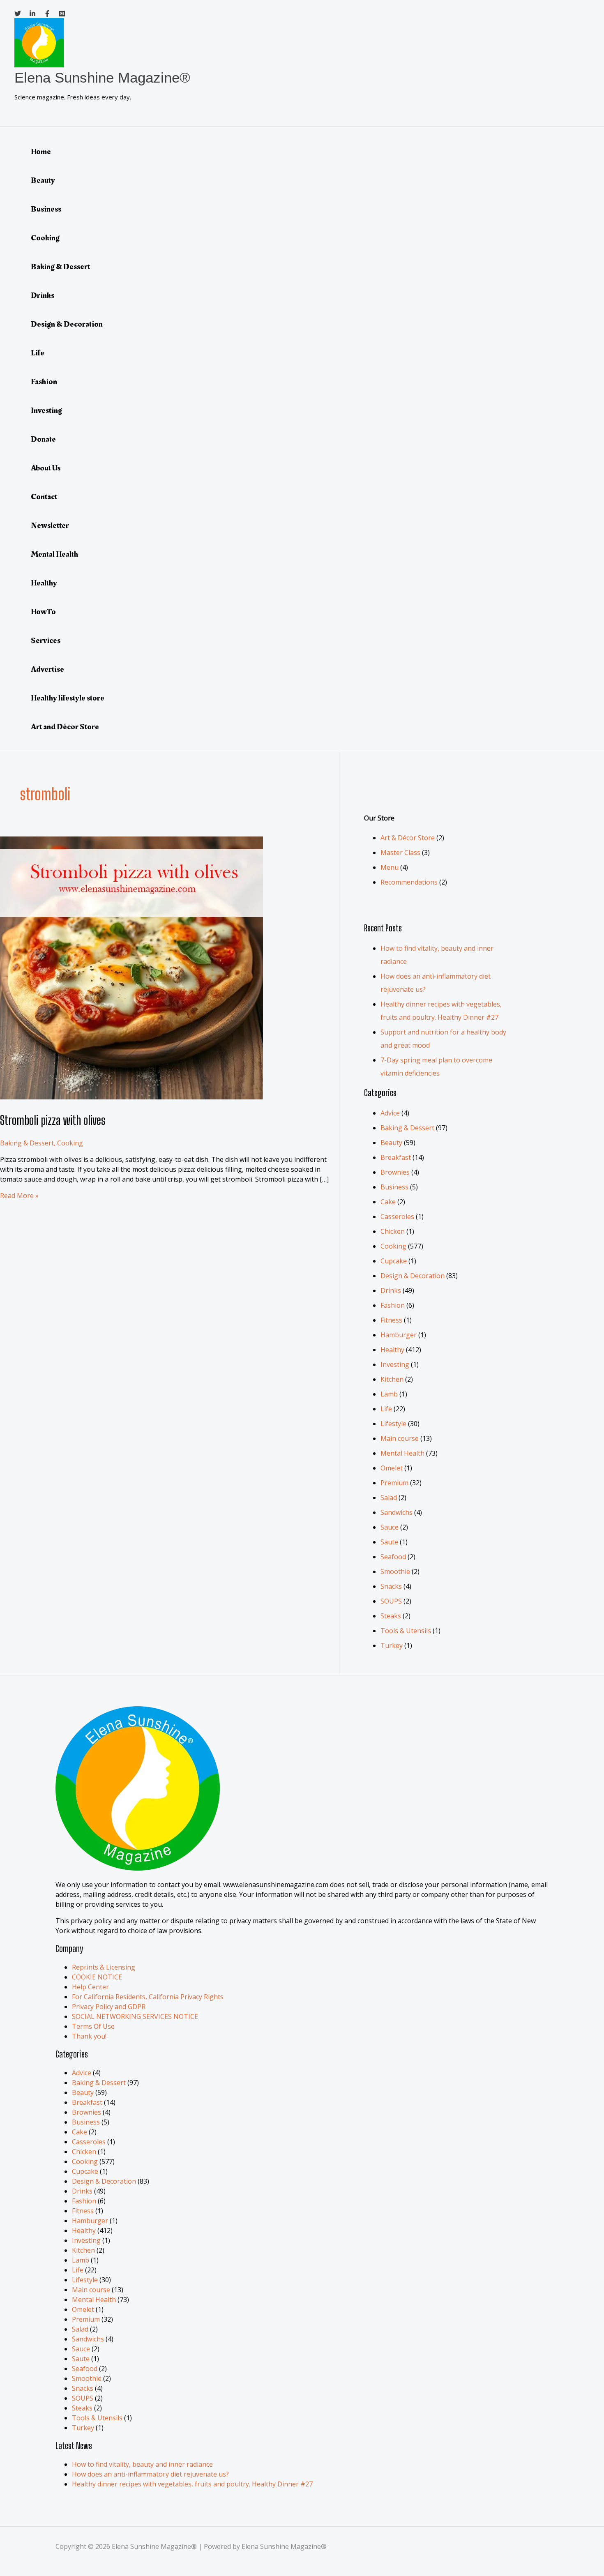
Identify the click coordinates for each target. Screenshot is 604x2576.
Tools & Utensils (406, 1631)
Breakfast (396, 1157)
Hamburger (399, 1335)
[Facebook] (47, 14)
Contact (44, 497)
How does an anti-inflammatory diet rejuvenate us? (150, 2474)
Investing (46, 410)
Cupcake (394, 1261)
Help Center (90, 1987)
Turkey (392, 1645)
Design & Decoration (67, 324)
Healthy (44, 583)
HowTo (43, 612)
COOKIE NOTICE (97, 1977)
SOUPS (391, 1601)
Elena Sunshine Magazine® (102, 77)
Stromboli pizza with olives (53, 1120)
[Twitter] (18, 14)
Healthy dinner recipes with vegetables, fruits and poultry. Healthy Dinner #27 (192, 2484)
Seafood (393, 1557)
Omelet (392, 1468)
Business (46, 209)
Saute (389, 1542)
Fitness (391, 1320)
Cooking (45, 238)
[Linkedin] (32, 14)
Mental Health (54, 554)
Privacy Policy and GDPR (109, 2007)
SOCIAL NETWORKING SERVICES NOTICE (135, 2016)
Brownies (395, 1172)
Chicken (393, 1231)
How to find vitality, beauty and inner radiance (142, 2464)
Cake (388, 1202)
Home (41, 152)
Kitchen (392, 1379)
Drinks (43, 295)
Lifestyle (393, 1424)
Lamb (389, 1394)
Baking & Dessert (60, 267)
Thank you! (89, 2036)
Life (38, 353)
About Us (46, 468)
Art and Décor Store (65, 727)
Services (46, 641)
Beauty (43, 180)
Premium (394, 1483)
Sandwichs (397, 1512)
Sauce (390, 1527)
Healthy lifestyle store (68, 698)
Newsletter (50, 525)
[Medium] (62, 14)
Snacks (391, 1586)
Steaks (391, 1616)
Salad (389, 1498)
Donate (43, 439)
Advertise (47, 669)
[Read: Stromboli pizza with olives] (131, 1097)
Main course (400, 1438)
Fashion (44, 382)
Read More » (19, 1196)
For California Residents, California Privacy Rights (148, 1997)
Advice (390, 1113)
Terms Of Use (93, 2026)
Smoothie (395, 1571)
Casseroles (397, 1217)
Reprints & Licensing (104, 1967)
